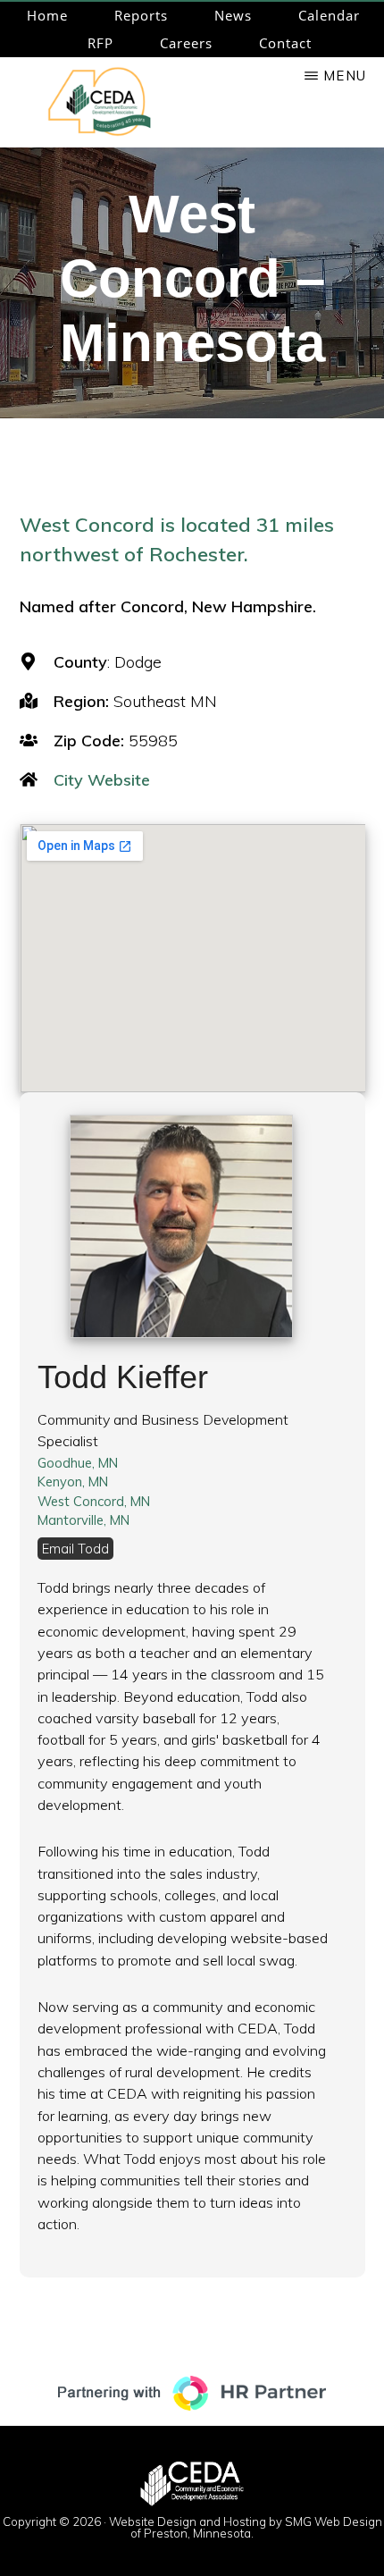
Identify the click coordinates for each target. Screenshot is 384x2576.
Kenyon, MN (73, 1482)
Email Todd (75, 1549)
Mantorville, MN (83, 1520)
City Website (102, 780)
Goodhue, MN (78, 1463)
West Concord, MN (94, 1501)
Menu (345, 76)
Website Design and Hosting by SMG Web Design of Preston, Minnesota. (246, 2527)
